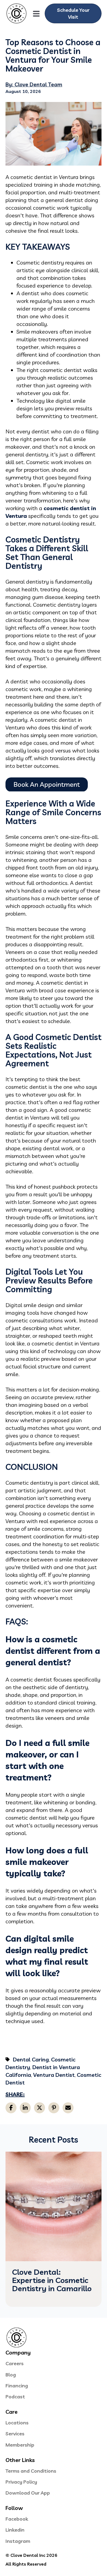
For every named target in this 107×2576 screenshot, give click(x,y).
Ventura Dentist (54, 2075)
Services (15, 2434)
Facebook (17, 2519)
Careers (15, 2363)
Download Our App (28, 2493)
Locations (17, 2423)
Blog (11, 2375)
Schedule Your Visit (73, 13)
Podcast (15, 2397)
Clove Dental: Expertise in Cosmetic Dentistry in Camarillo (52, 2280)
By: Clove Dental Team (34, 84)
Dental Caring (31, 2059)
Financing (17, 2386)
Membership (20, 2445)
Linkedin (15, 2530)
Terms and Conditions (31, 2471)
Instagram (18, 2541)
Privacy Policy (21, 2482)
